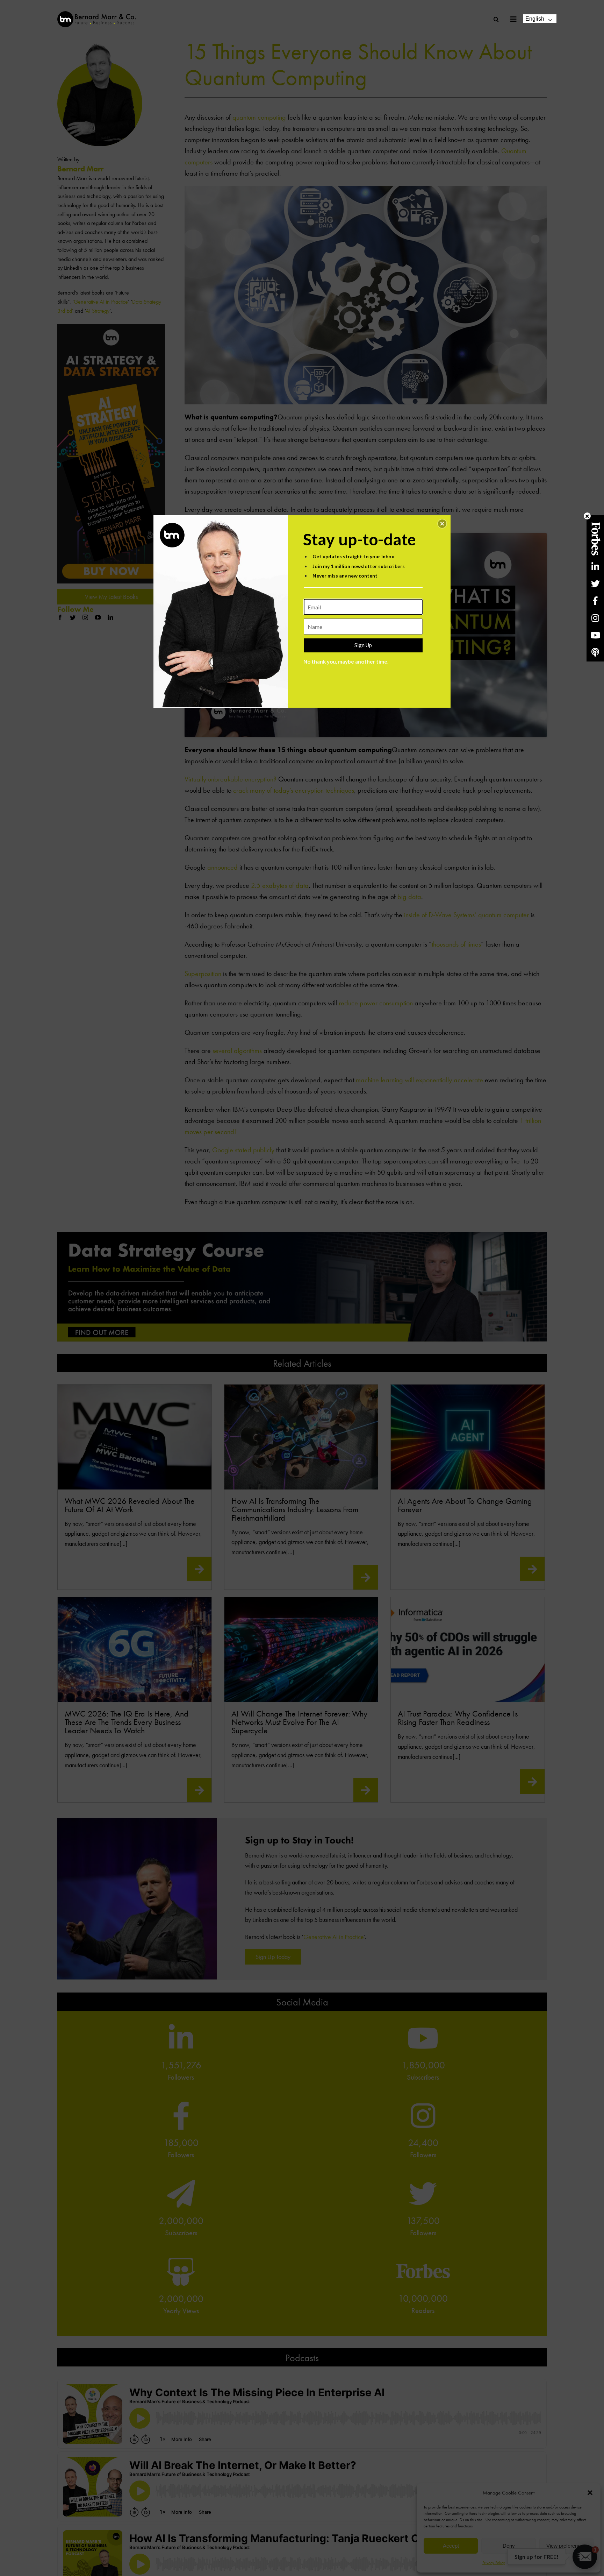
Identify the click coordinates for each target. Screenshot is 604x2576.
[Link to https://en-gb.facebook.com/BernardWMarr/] (595, 601)
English (535, 19)
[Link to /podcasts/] (595, 652)
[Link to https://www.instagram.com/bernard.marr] (595, 618)
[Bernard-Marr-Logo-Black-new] (97, 14)
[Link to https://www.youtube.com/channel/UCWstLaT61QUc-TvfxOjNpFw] (595, 635)
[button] (442, 524)
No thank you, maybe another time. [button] (346, 661)
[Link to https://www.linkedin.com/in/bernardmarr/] (595, 567)
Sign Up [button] (363, 645)
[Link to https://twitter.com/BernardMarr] (595, 584)
